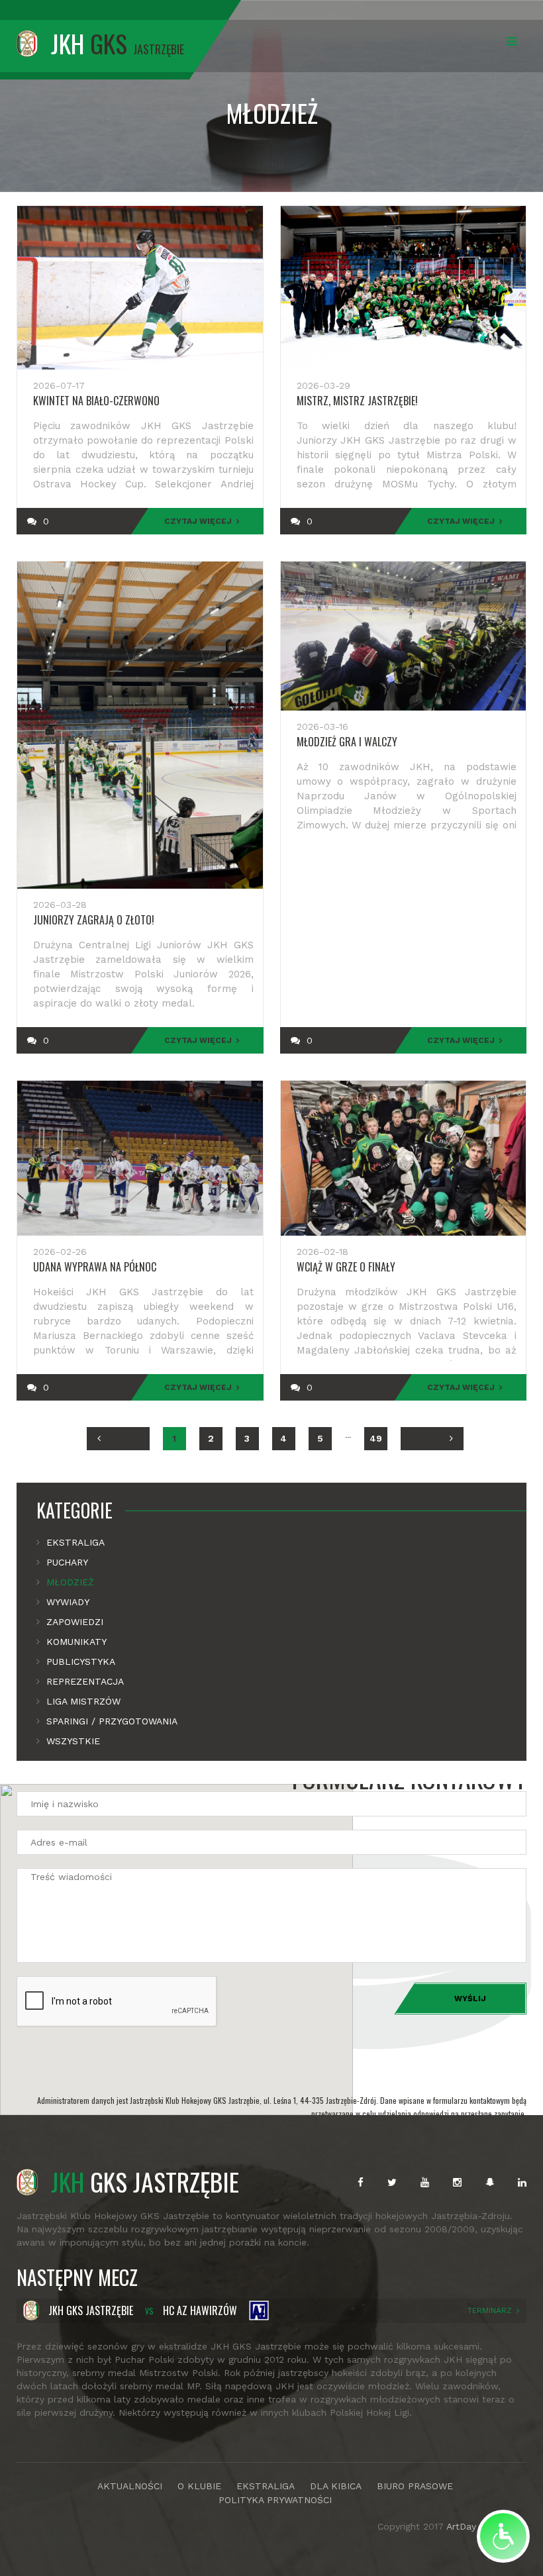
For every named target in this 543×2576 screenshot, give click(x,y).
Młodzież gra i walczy (347, 742)
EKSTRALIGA (266, 2486)
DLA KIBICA (336, 2486)
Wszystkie (73, 1741)
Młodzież (70, 1582)
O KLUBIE (199, 2486)
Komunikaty (76, 1642)
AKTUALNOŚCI (130, 2486)
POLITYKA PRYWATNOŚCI (275, 2500)
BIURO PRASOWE (415, 2486)
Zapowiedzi (75, 1622)
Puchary (67, 1562)
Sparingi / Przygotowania (112, 1721)
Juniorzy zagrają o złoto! (94, 920)
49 (376, 1438)
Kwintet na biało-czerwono (96, 401)
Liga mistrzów (83, 1701)
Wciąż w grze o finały (346, 1267)
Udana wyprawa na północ (95, 1267)
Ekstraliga (75, 1542)
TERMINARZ (490, 2310)
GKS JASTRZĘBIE (145, 2181)
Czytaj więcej (198, 521)
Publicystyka (81, 1661)
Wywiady (68, 1602)
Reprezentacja (85, 1681)
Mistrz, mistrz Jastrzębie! (357, 401)
